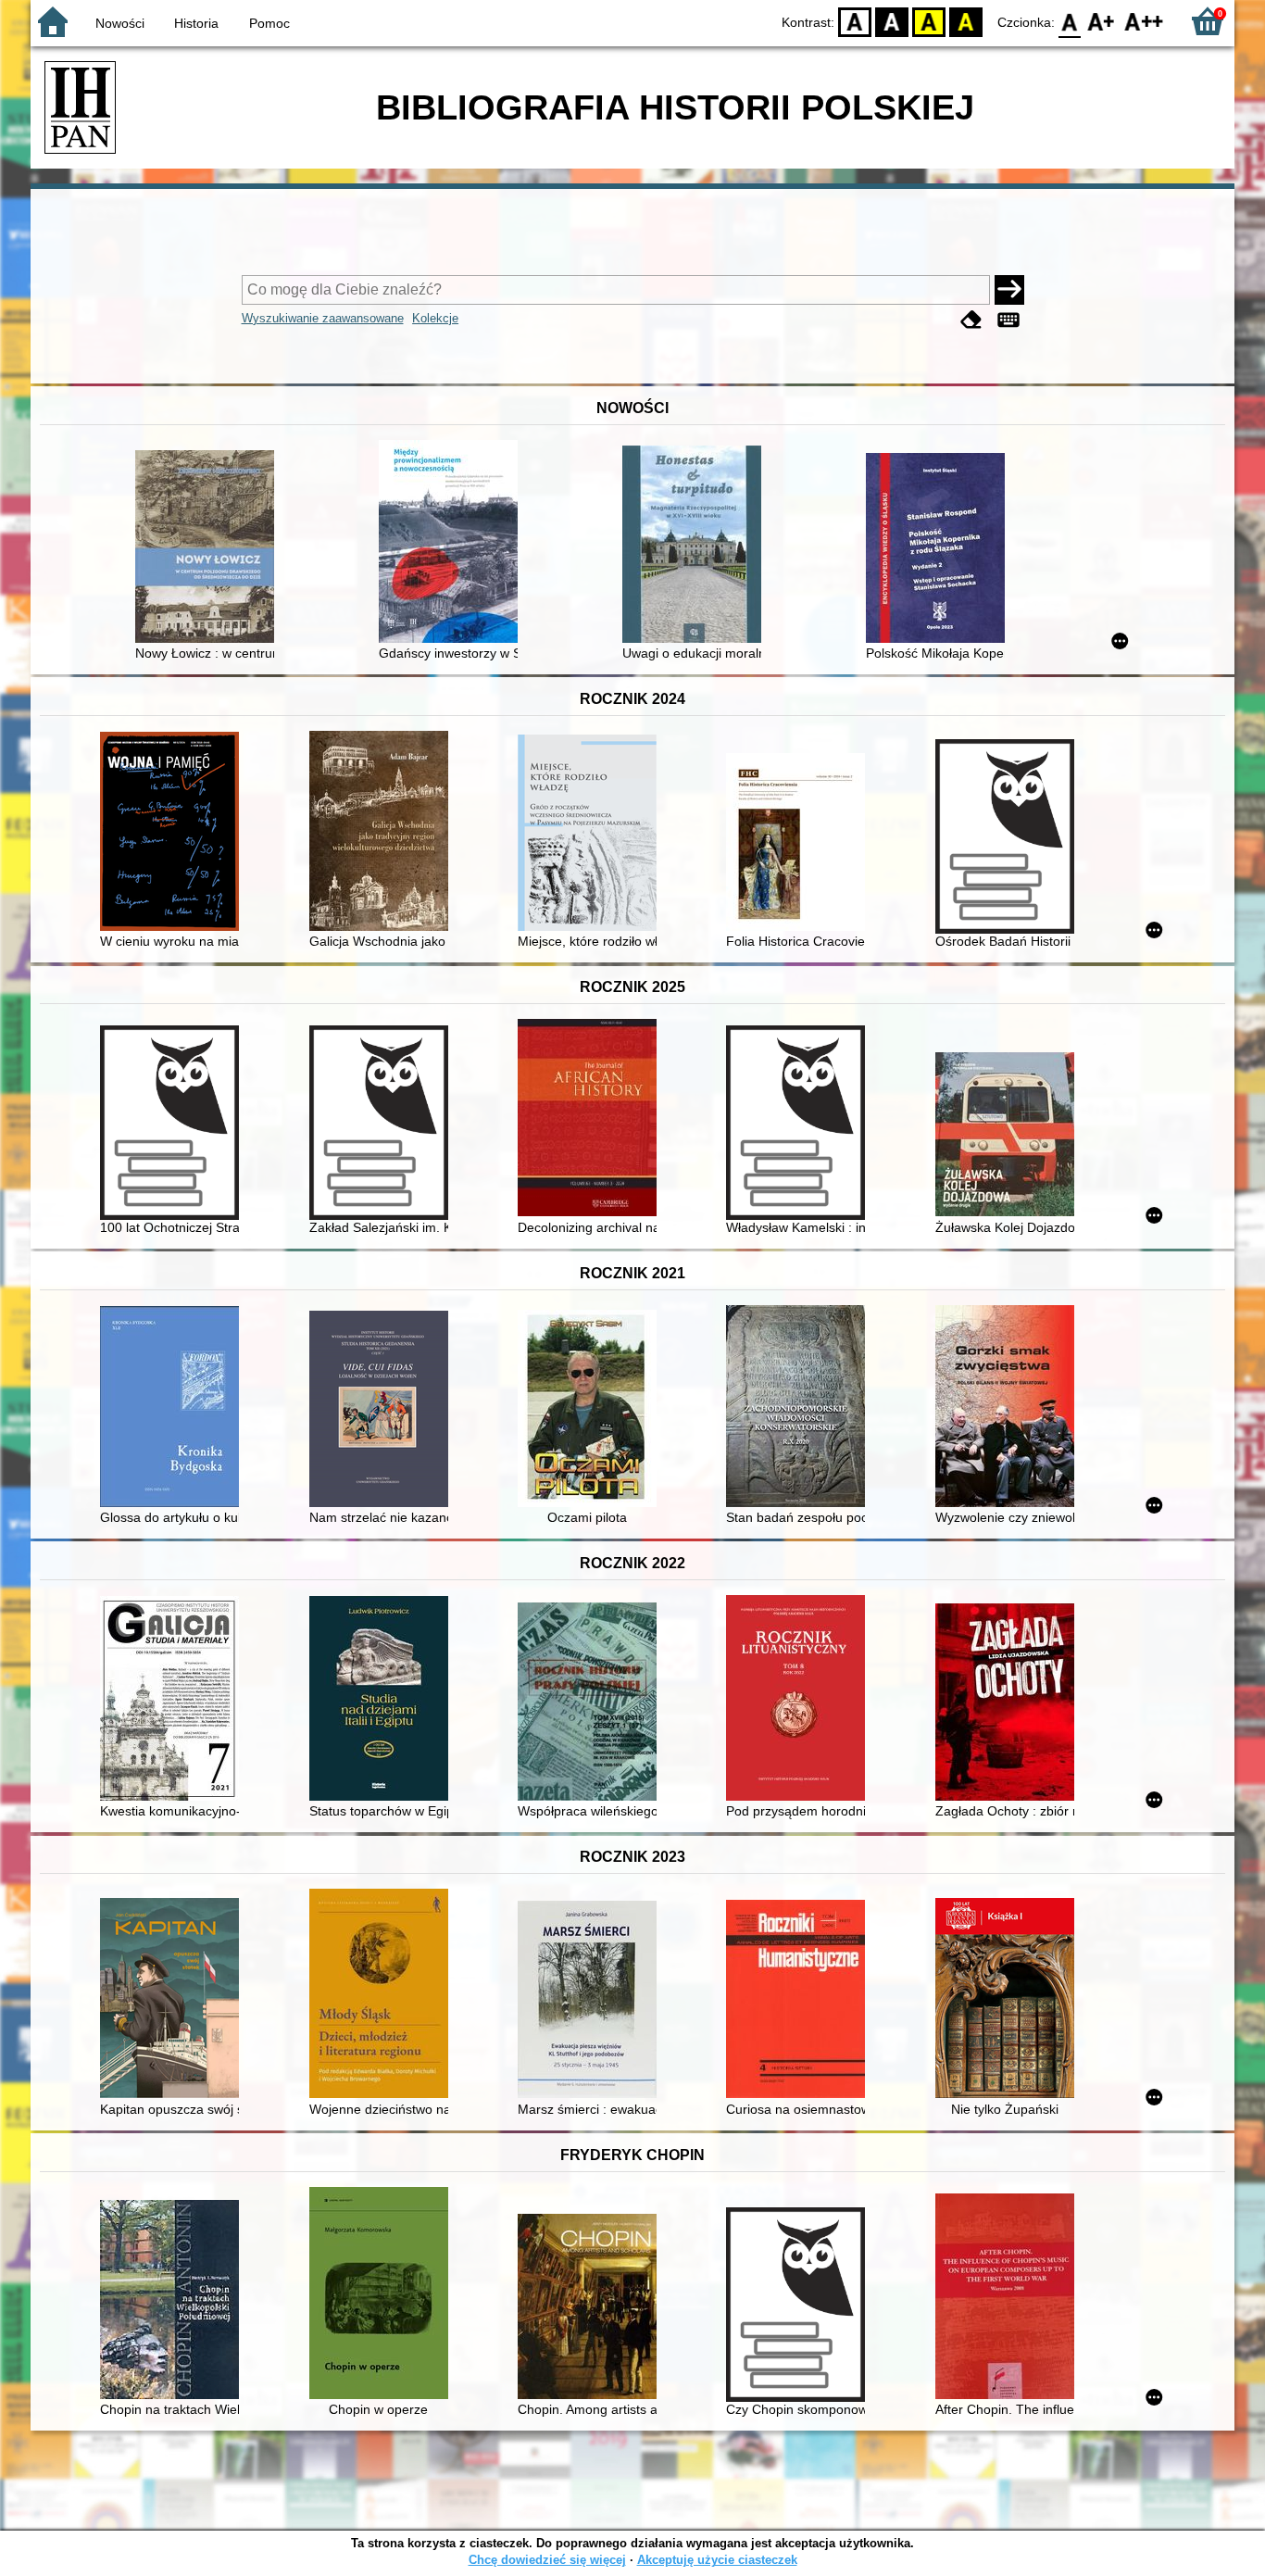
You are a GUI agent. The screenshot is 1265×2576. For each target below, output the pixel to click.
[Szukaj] (1009, 290)
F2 (1144, 21)
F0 (1070, 21)
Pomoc (269, 23)
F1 (1102, 21)
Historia (196, 23)
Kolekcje (435, 318)
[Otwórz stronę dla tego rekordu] (209, 548)
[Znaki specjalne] (1008, 320)
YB (929, 21)
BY (966, 21)
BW (892, 21)
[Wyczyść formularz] (971, 320)
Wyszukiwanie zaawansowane (323, 318)
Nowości (120, 23)
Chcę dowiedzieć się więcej (547, 2560)
